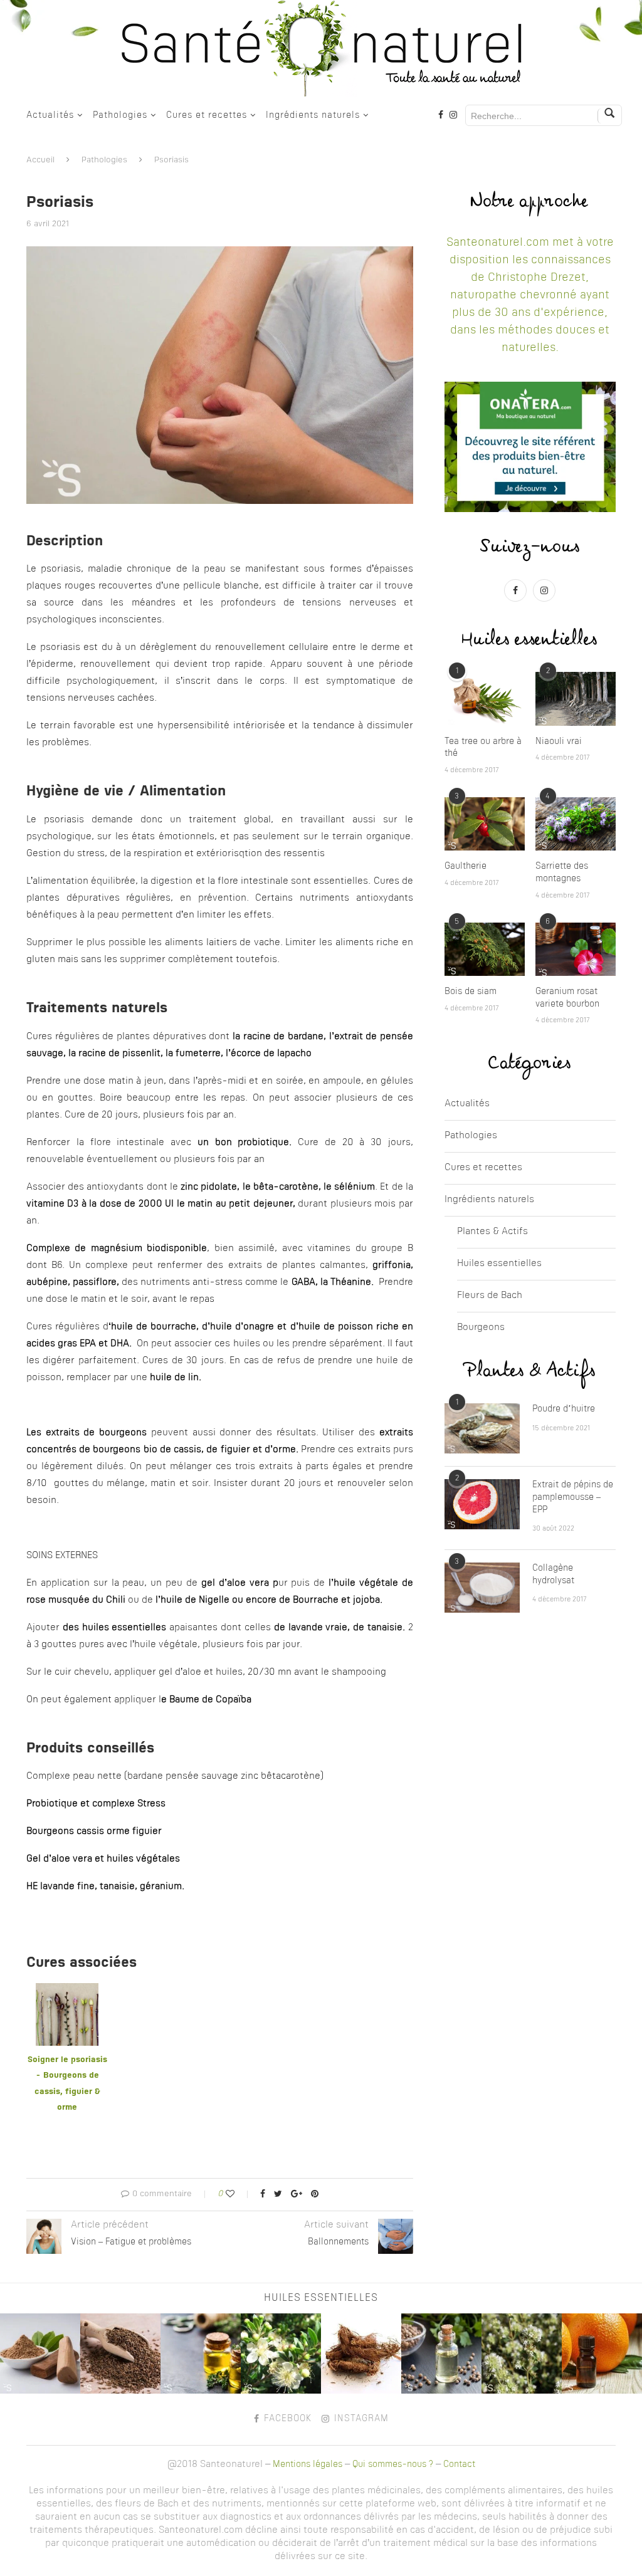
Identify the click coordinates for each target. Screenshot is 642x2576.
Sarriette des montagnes (562, 872)
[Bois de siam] (485, 950)
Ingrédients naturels (313, 115)
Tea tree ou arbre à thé (483, 748)
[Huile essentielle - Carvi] (120, 2353)
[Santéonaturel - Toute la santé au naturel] (321, 49)
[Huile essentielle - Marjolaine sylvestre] (522, 2353)
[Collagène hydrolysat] (482, 1588)
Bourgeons (481, 1328)
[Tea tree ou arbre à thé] (485, 699)
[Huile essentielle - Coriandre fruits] (441, 2353)
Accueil (40, 160)
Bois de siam (471, 992)
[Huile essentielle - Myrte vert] (281, 2353)
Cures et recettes (207, 115)
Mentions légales (308, 2464)
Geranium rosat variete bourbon (567, 998)
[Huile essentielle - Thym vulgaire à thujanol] (201, 2353)
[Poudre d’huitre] (482, 1428)
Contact (459, 2464)
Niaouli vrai (559, 741)
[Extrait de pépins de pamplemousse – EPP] (482, 1504)
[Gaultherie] (485, 824)
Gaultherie (466, 866)
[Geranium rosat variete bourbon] (576, 950)
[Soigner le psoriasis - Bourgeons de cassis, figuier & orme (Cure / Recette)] (67, 1991)
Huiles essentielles (499, 1264)
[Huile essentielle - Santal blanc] (40, 2353)
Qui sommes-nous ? (393, 2464)
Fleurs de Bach (490, 1296)
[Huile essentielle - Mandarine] (602, 2353)
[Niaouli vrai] (576, 699)
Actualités (50, 115)
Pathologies (120, 115)
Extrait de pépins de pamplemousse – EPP (573, 1497)
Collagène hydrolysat (553, 1574)
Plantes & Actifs (492, 1232)
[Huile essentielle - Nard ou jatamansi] (361, 2353)
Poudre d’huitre (564, 1409)
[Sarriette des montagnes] (576, 824)
